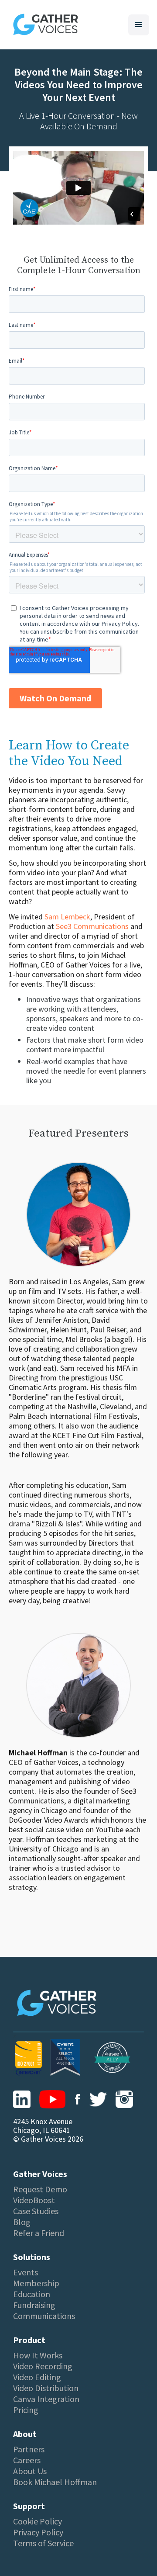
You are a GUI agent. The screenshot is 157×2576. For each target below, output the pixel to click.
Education (32, 2294)
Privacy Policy (38, 2532)
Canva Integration (46, 2399)
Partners (29, 2449)
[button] (139, 25)
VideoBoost (34, 2200)
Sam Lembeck (67, 917)
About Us (30, 2471)
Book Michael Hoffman (55, 2482)
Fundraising (34, 2305)
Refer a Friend (39, 2233)
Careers (27, 2460)
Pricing (26, 2410)
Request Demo (40, 2189)
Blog (22, 2222)
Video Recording (43, 2366)
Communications (44, 2316)
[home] (43, 25)
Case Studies (36, 2211)
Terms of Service (43, 2543)
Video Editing (37, 2377)
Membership (36, 2283)
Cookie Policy (38, 2521)
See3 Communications (92, 926)
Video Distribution (46, 2388)
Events (26, 2272)
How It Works (38, 2355)
